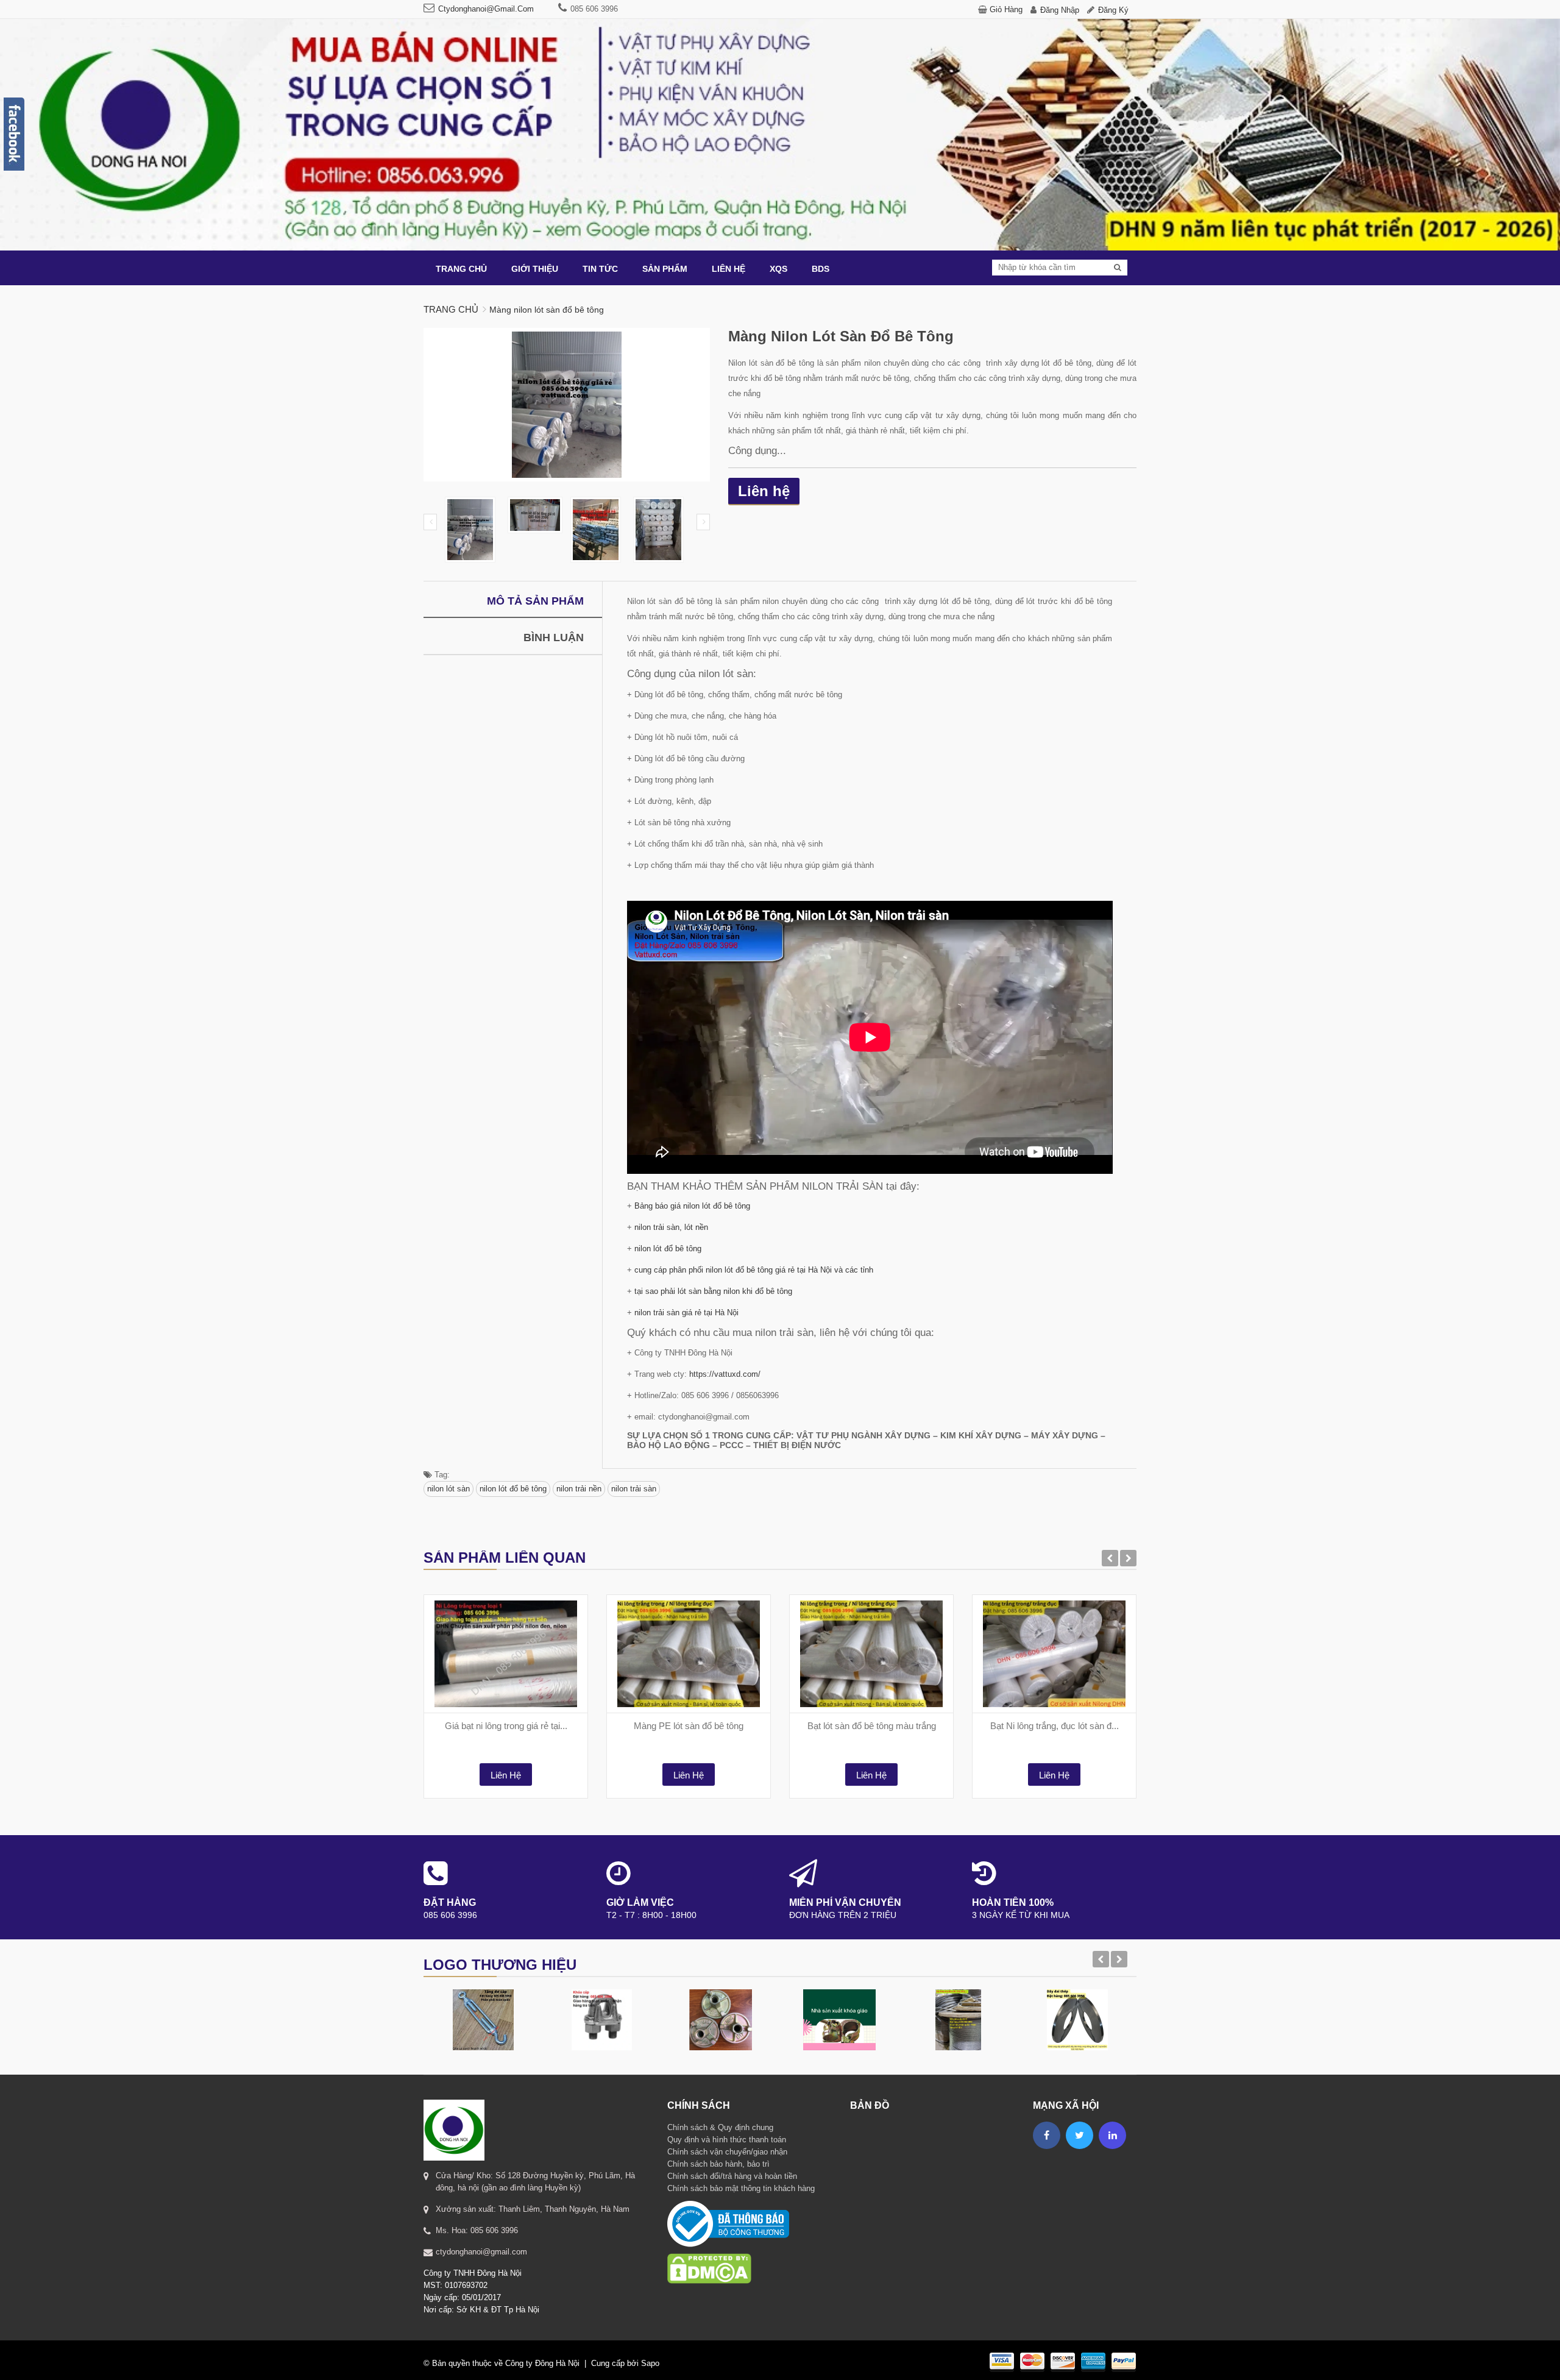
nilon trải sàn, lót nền (671, 1227)
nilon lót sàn (448, 1489)
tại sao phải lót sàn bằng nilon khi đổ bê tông (713, 1291)
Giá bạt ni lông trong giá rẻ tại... (506, 1726)
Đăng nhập (1060, 10)
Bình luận (554, 638)
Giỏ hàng (1006, 9)
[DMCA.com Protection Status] (709, 2253)
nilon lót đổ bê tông (668, 1249)
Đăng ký (1113, 10)
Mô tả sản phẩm (535, 601)
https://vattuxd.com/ (725, 1374)
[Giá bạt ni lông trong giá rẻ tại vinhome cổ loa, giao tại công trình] (506, 1654)
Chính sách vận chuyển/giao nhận (727, 2152)
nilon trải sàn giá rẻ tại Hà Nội (686, 1313)
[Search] (1118, 268)
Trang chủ (451, 309)
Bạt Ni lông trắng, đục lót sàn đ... (1055, 1726)
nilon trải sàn (634, 1489)
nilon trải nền (579, 1489)
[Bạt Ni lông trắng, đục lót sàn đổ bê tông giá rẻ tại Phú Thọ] (1054, 1654)
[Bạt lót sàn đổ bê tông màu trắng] (871, 1654)
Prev (430, 522)
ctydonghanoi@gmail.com (486, 9)
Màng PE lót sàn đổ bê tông (689, 1726)
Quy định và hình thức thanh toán (727, 2140)
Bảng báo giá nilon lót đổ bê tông (692, 1206)
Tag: (441, 1475)
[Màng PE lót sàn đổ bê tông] (689, 1654)
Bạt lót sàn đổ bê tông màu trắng (872, 1726)
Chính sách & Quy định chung (720, 2127)
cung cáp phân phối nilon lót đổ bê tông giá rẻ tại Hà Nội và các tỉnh (754, 1270)
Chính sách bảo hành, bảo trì (718, 2164)
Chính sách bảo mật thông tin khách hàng (741, 2188)
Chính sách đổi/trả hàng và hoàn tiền (732, 2176)
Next (703, 522)
